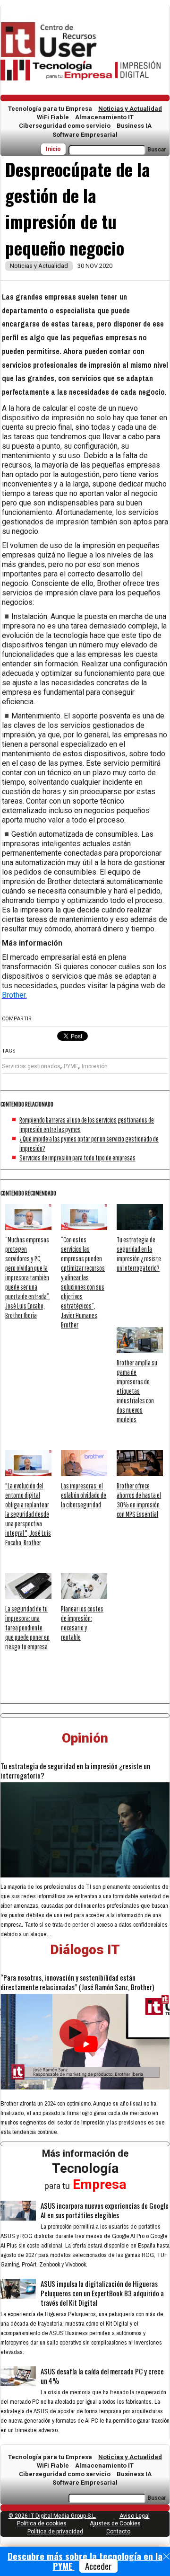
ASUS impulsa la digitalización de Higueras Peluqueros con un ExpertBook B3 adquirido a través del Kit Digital (102, 2293)
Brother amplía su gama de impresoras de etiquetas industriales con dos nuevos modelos (137, 1391)
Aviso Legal (135, 2516)
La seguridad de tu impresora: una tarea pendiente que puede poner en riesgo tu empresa (27, 1628)
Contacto (118, 2532)
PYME (71, 1066)
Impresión (95, 1066)
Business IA (134, 126)
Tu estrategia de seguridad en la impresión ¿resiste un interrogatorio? (75, 1770)
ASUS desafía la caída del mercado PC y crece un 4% (102, 2376)
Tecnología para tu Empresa (50, 109)
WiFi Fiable (53, 117)
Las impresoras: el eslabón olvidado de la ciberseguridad (84, 1495)
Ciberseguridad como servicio (65, 126)
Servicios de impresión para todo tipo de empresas (77, 1158)
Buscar (157, 150)
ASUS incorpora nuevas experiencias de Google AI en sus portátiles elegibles (105, 2210)
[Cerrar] (166, 2557)
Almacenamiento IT (104, 117)
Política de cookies (42, 2523)
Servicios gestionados (31, 1066)
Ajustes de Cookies (115, 2523)
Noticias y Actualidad (130, 109)
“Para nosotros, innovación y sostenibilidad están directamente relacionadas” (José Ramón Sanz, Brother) (77, 1982)
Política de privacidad (55, 2532)
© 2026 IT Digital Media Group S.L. (52, 2516)
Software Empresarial (85, 135)
